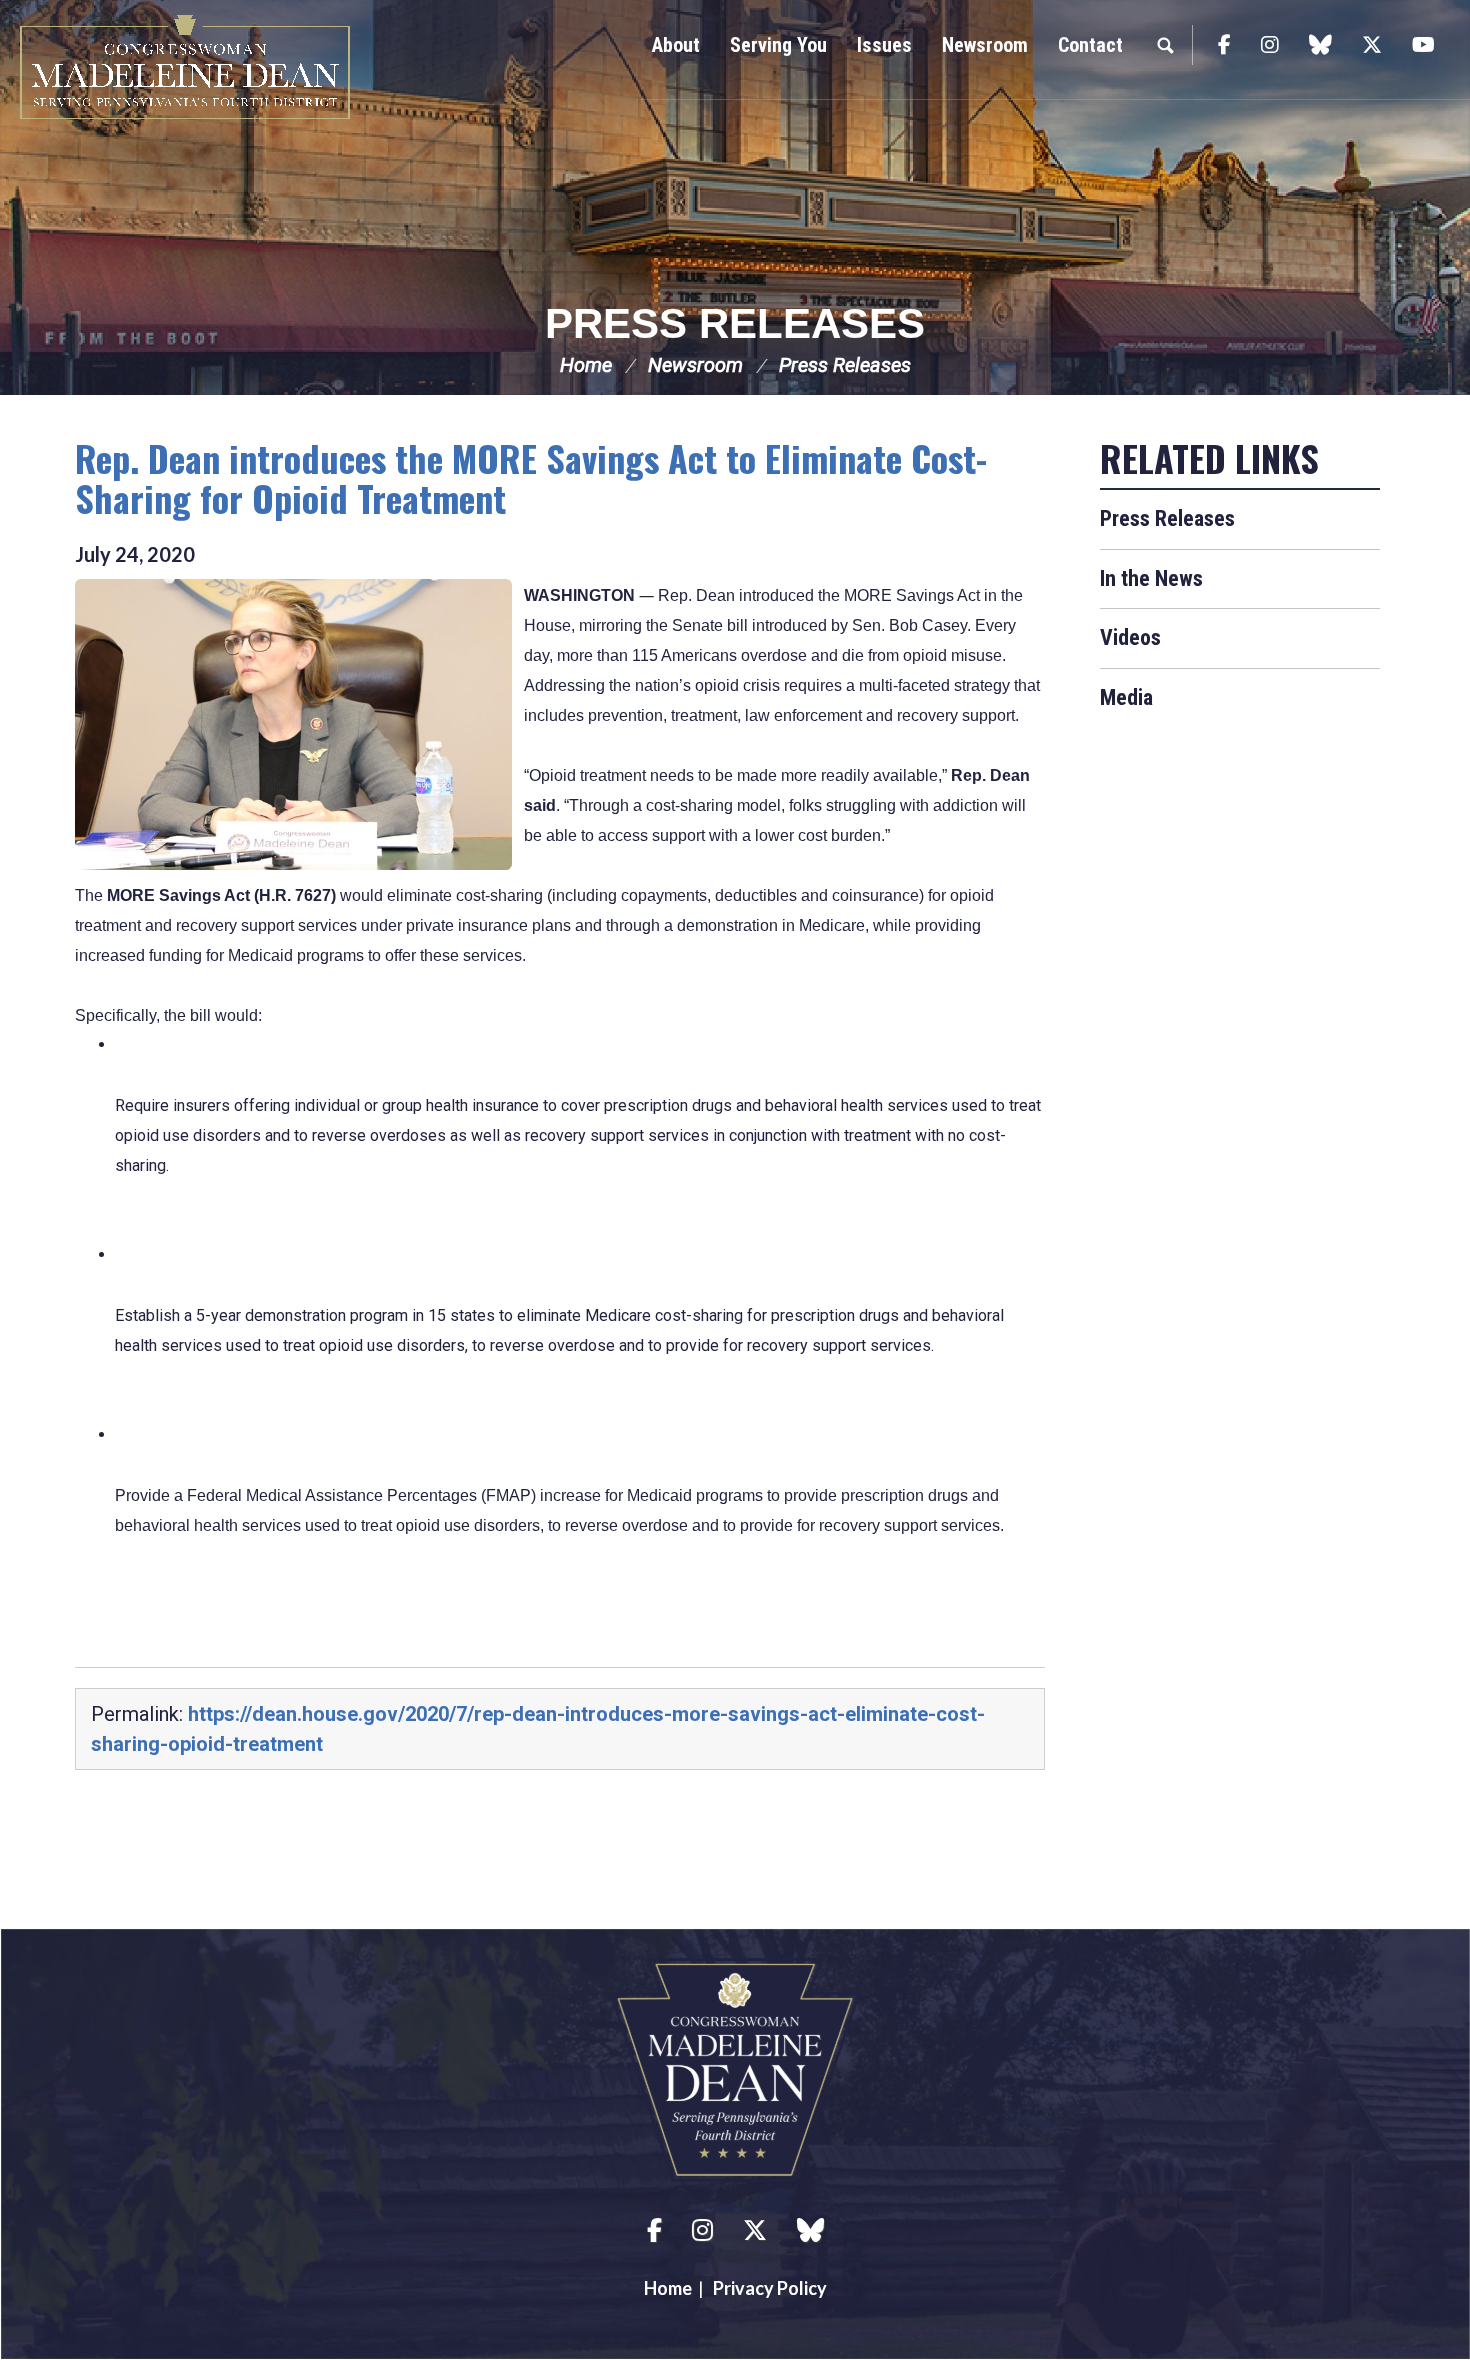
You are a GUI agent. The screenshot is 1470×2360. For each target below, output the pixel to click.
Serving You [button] (778, 45)
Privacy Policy (770, 2288)
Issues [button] (884, 45)
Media (1126, 697)
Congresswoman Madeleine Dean (185, 67)
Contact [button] (1090, 45)
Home (586, 365)
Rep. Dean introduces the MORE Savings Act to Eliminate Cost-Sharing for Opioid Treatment (531, 477)
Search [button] (1165, 45)
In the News (1151, 578)
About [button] (676, 45)
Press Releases (735, 323)
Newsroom (695, 365)
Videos (1130, 637)
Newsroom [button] (985, 45)
